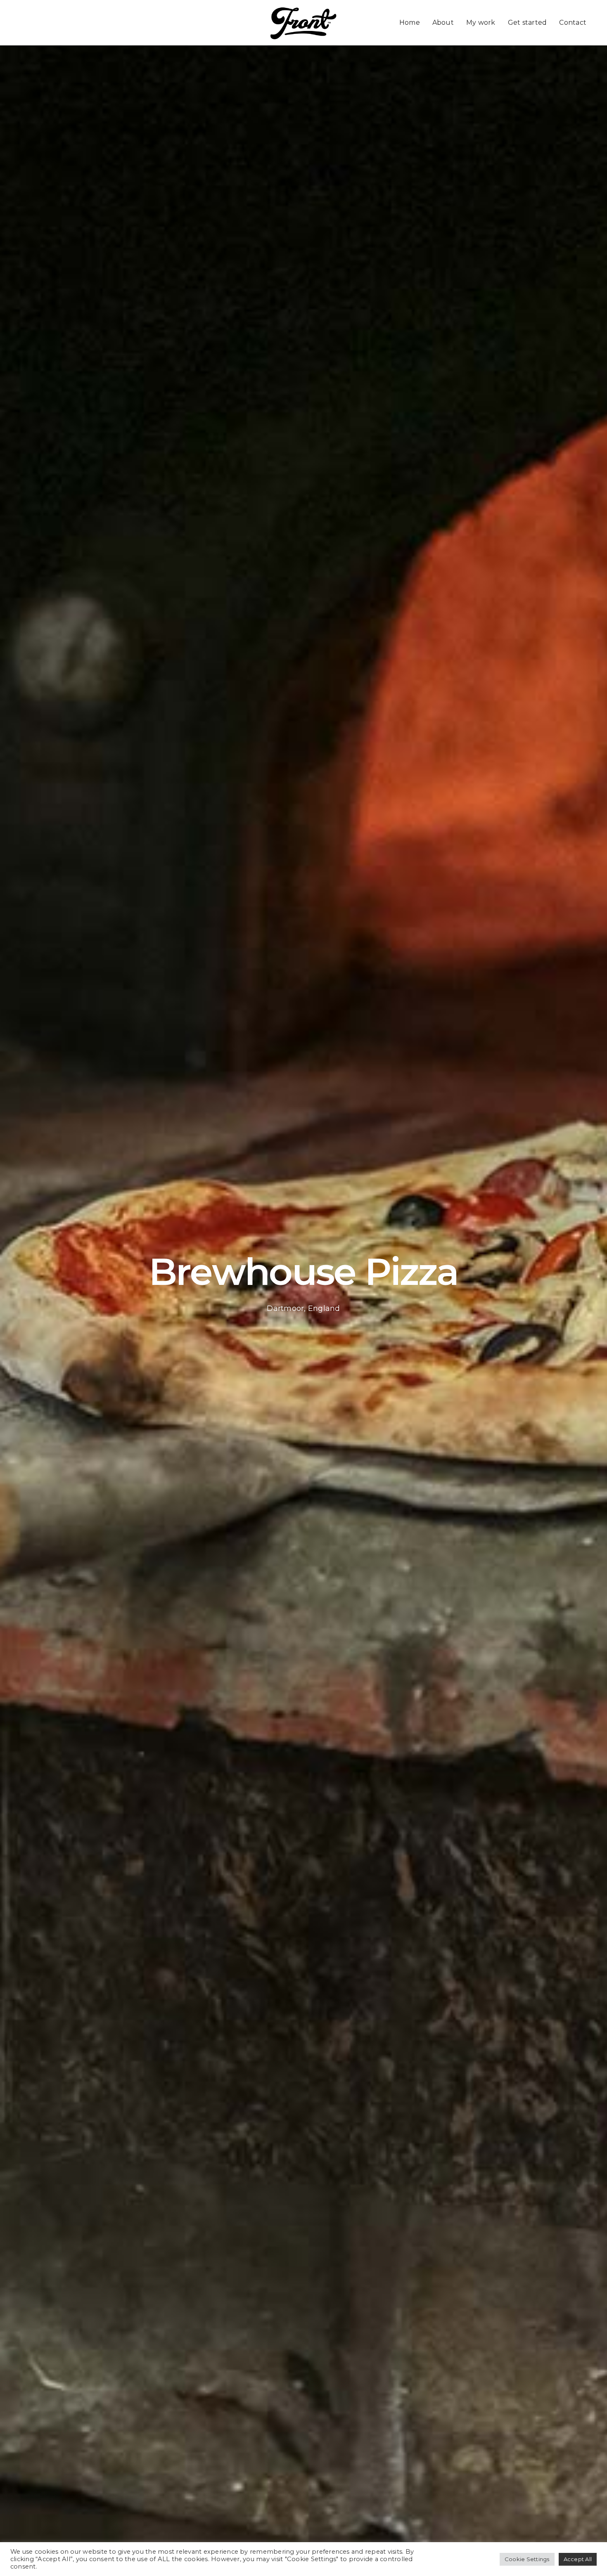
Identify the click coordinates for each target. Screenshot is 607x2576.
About (443, 22)
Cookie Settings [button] (527, 2559)
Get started (528, 22)
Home (410, 22)
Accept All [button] (578, 2559)
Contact (573, 22)
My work (481, 22)
